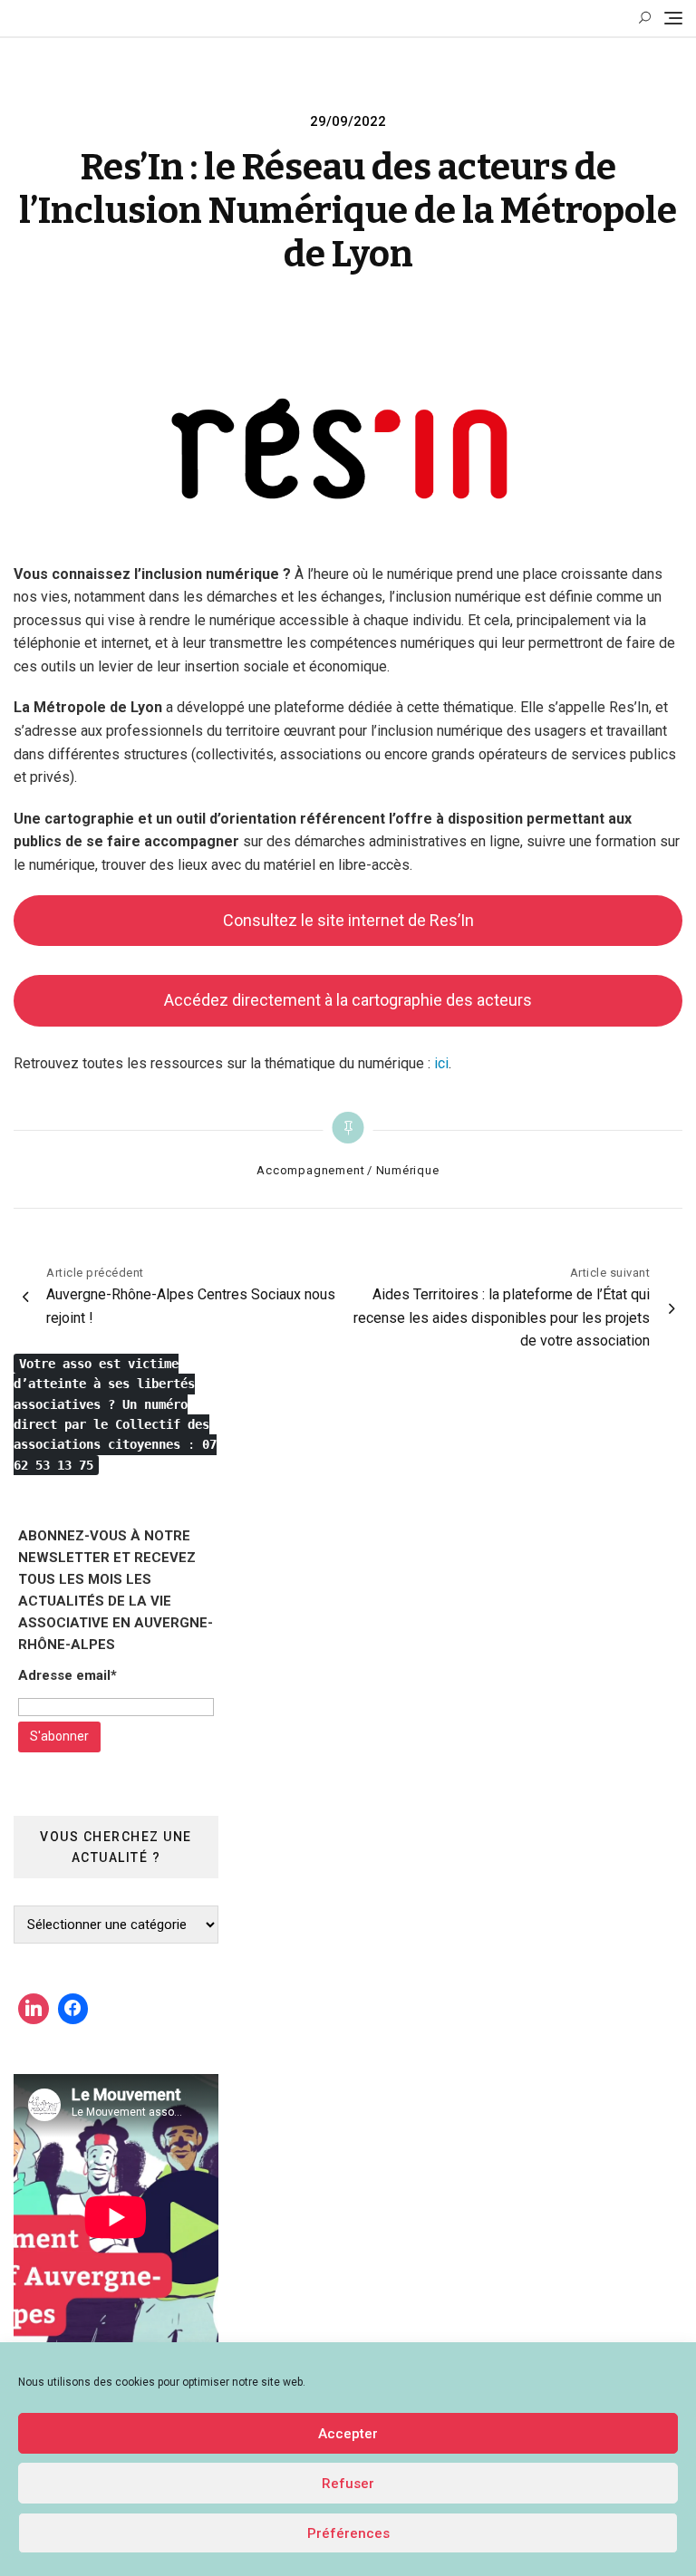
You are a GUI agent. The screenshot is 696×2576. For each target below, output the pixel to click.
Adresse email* (68, 1675)
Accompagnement (310, 1170)
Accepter (348, 2434)
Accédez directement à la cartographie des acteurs (348, 1000)
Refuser (348, 2484)
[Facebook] (73, 2009)
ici (441, 1063)
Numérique (408, 1170)
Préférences (348, 2533)
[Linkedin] (34, 2009)
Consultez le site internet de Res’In (348, 920)
